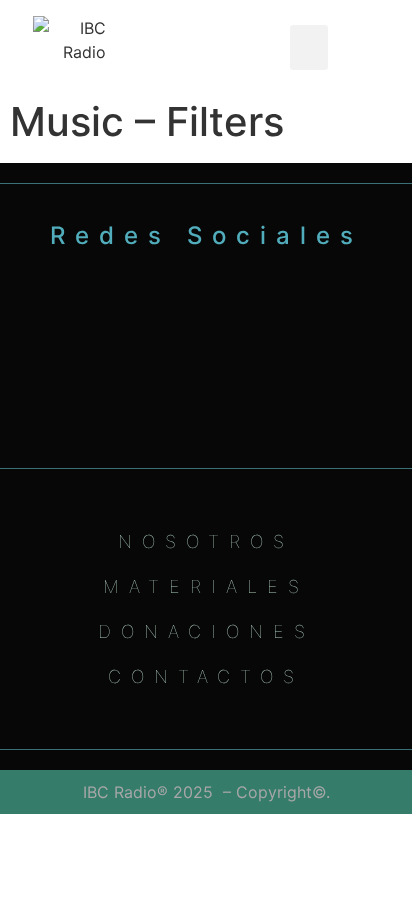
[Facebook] (236, 363)
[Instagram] (177, 363)
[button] (309, 47)
